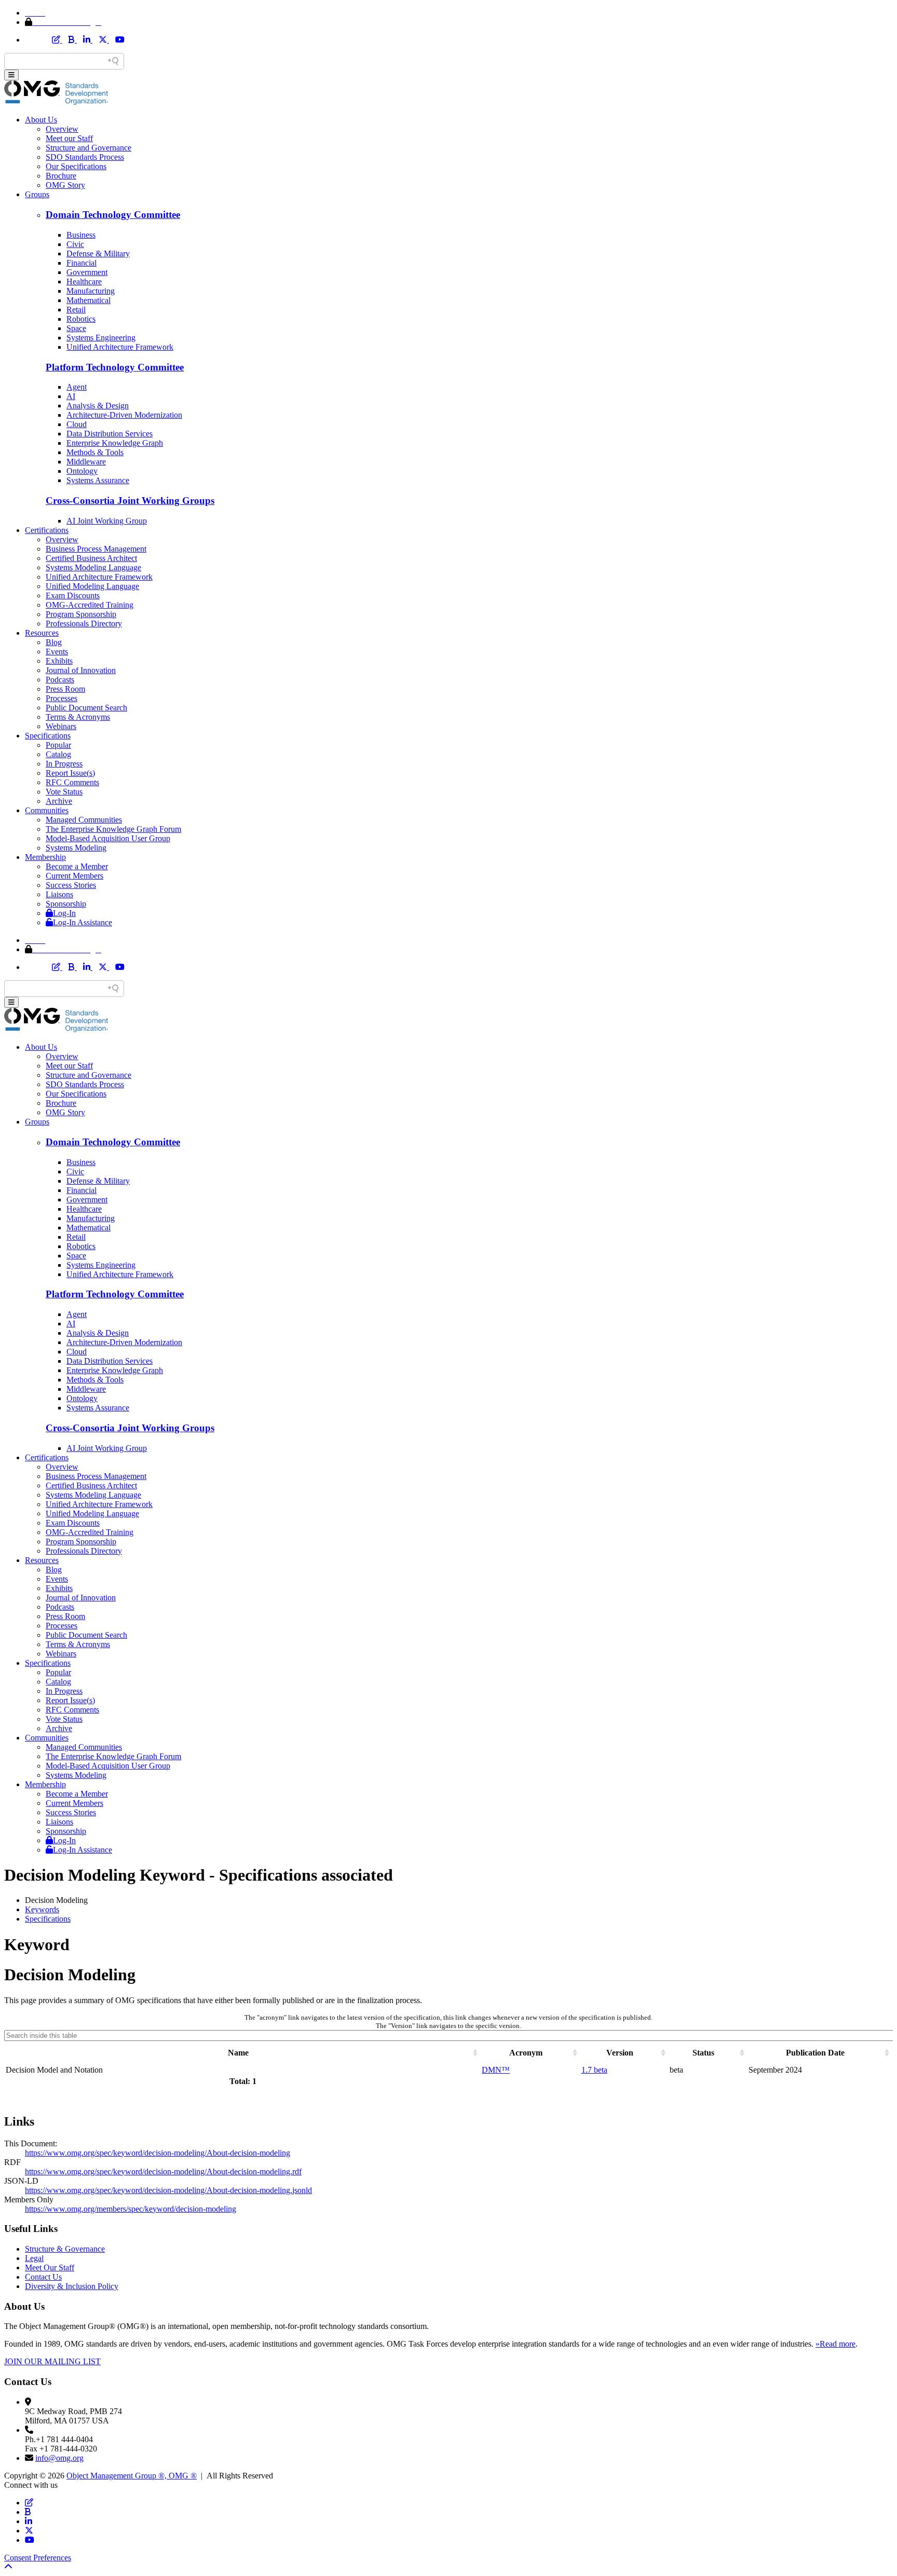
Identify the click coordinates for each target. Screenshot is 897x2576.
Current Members (74, 876)
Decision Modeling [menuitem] (56, 1900)
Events (57, 652)
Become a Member (77, 866)
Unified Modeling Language (92, 586)
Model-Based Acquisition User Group (108, 838)
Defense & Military (98, 254)
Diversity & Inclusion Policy (72, 2286)
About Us (41, 120)
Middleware (86, 462)
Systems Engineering (101, 338)
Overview (62, 129)
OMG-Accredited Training (90, 605)
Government (87, 272)
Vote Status (64, 792)
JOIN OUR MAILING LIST (52, 2361)
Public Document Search (86, 708)
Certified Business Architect (91, 558)
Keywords (42, 1909)
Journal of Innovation (81, 670)
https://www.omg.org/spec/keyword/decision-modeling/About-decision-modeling (158, 2153)
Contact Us (43, 2277)
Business (81, 235)
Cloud (77, 424)
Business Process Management (96, 549)
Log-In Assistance (83, 922)
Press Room (65, 689)
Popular (58, 745)
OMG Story (65, 185)
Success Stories (71, 885)
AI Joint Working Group (107, 521)
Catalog (58, 754)
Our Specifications (76, 166)
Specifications (48, 736)
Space (76, 328)
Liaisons (59, 894)
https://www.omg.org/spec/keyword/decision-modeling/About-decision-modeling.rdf (163, 2171)
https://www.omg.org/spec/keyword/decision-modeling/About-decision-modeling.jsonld (168, 2190)
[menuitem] (459, 1910)
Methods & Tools (95, 452)
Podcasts (60, 680)
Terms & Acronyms (78, 717)
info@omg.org (59, 2458)
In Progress (64, 764)
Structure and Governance (89, 148)
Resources (42, 633)
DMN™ (496, 2070)
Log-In (64, 913)
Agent (77, 387)
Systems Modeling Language (93, 567)
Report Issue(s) (70, 773)
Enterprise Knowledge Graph (115, 443)
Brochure (61, 176)
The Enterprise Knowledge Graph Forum (113, 829)
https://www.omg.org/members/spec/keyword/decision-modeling (131, 2209)
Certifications (47, 530)
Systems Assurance (98, 480)
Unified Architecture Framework (120, 347)
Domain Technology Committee (113, 215)
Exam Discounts (73, 595)
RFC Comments (72, 782)
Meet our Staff (69, 138)
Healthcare (84, 282)
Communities (47, 810)
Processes (62, 698)
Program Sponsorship (81, 614)
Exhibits (59, 661)
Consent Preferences (38, 2558)
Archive (59, 801)
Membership (45, 857)
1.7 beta (594, 2070)
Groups (37, 194)
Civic (75, 244)
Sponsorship (66, 904)
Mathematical (89, 300)
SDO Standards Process (85, 157)
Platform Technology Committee (115, 367)
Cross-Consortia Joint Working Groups (130, 501)
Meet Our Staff (50, 2267)
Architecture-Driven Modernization (124, 415)
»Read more (835, 2344)
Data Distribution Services (110, 434)
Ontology (82, 471)
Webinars (61, 726)
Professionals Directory (84, 624)
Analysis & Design (98, 406)
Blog (54, 642)
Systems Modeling (76, 848)
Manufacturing (91, 291)
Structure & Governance (65, 2249)
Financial (81, 263)
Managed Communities (84, 820)
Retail (76, 310)
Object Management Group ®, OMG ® (132, 2476)
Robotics (81, 319)
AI (71, 396)
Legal (34, 2258)
